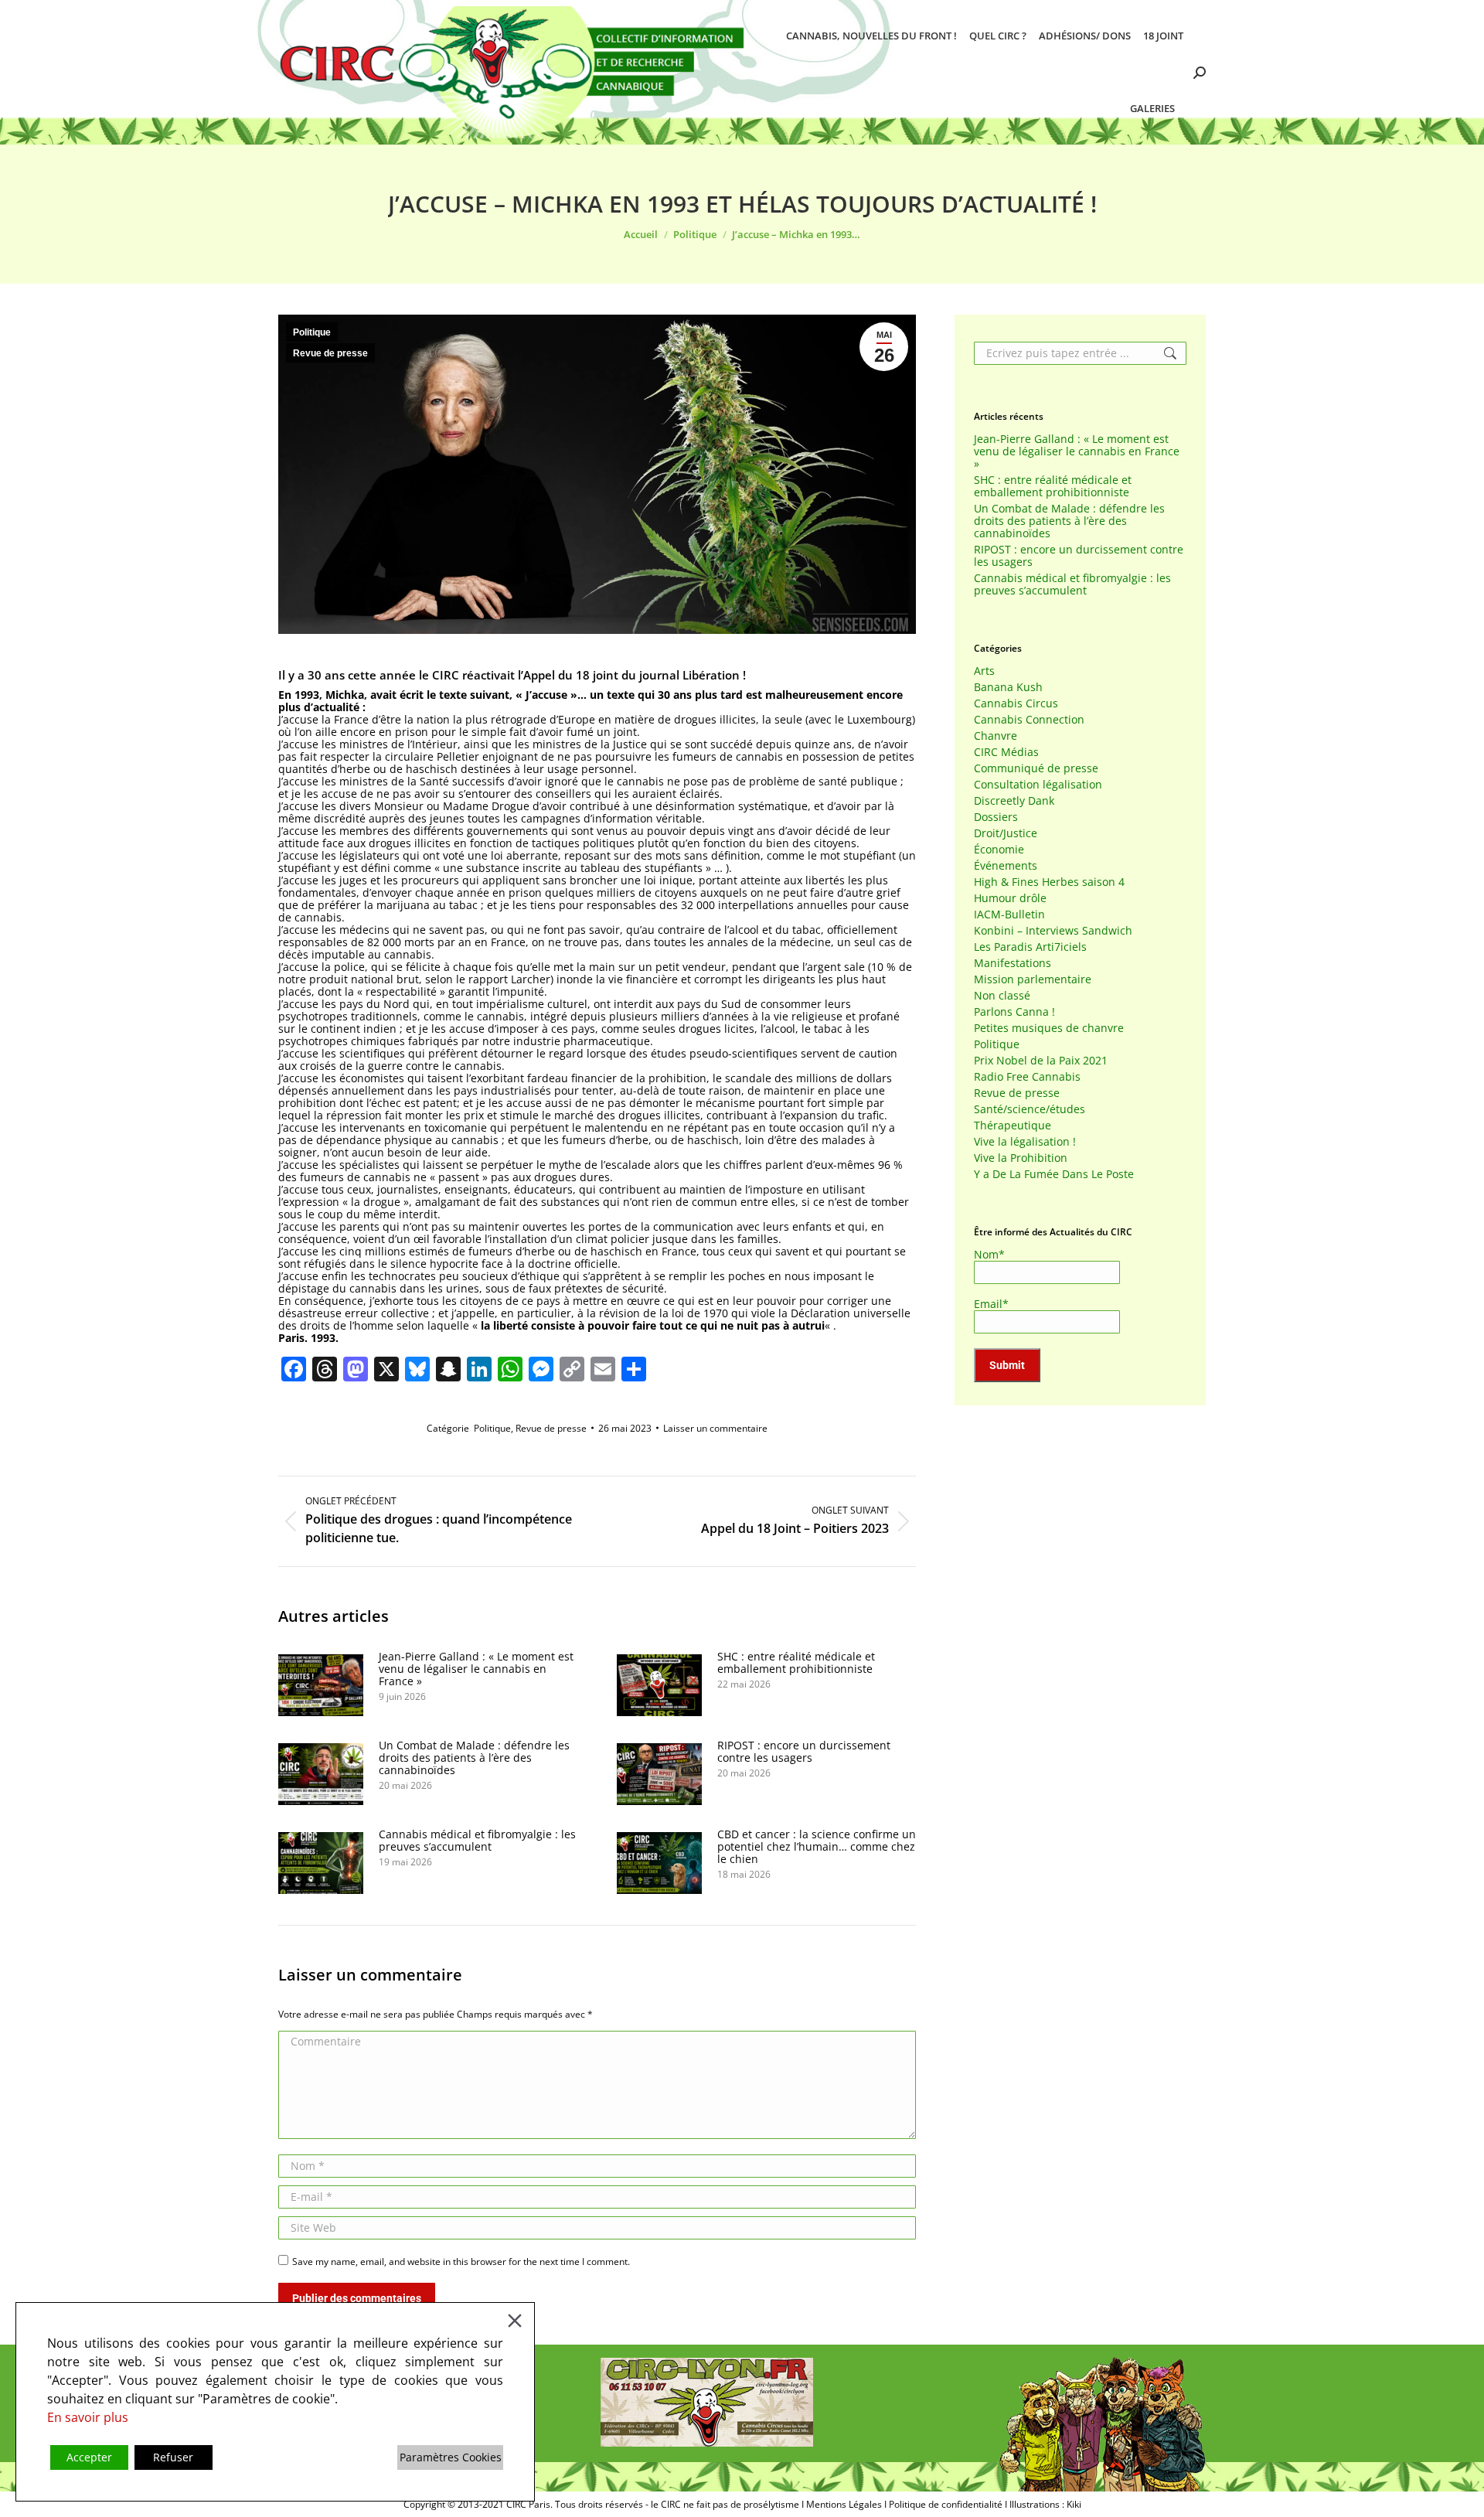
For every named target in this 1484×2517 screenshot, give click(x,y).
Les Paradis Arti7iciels (1030, 947)
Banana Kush (1008, 687)
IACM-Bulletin (1009, 914)
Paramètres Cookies (451, 2457)
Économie (999, 850)
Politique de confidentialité (946, 2504)
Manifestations (1013, 963)
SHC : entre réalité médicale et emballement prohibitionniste (796, 1663)
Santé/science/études (1030, 1109)
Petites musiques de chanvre (1049, 1028)
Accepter (89, 2457)
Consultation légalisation (1038, 785)
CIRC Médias (1006, 752)
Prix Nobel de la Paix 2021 (1041, 1061)
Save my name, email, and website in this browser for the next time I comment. (461, 2262)
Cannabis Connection (1029, 720)
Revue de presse (330, 353)
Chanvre (996, 736)
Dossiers (996, 817)
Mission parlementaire (1033, 979)
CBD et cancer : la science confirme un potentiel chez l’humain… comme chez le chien (817, 1847)
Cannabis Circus (1016, 703)
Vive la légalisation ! (1025, 1142)
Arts (984, 671)
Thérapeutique (1013, 1126)
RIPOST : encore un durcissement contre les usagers (804, 1752)
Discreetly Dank (1014, 801)
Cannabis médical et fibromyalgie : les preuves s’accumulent (477, 1841)
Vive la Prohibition (1021, 1158)
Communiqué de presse (1036, 768)
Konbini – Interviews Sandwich (1053, 931)
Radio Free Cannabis (1027, 1077)
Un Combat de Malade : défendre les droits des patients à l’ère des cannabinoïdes (474, 1758)
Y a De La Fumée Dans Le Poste (1054, 1174)
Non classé (1002, 996)
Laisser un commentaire (715, 1428)
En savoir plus (88, 2417)
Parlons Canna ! (1014, 1012)
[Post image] (321, 1685)
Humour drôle (1010, 898)
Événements (1006, 866)
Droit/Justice (1006, 833)
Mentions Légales (844, 2504)
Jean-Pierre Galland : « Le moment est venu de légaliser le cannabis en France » (476, 1669)
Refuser (173, 2457)
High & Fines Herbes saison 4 (1049, 882)
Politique (312, 332)
